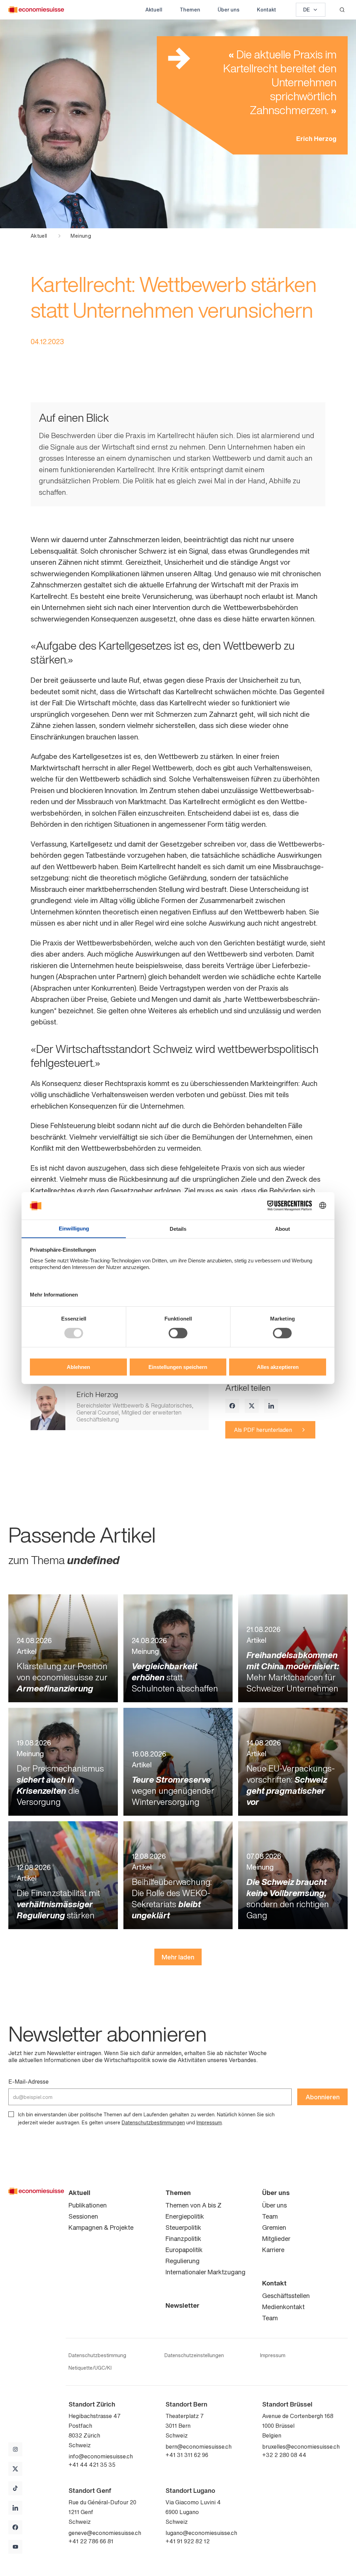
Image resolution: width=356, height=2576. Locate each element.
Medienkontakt (283, 2307)
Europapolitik (184, 2250)
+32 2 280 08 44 (284, 2455)
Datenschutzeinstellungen (194, 2355)
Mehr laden (178, 1957)
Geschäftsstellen (286, 2296)
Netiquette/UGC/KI (90, 2368)
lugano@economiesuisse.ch (201, 2533)
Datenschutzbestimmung (97, 2355)
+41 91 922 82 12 (188, 2541)
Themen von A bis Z (193, 2205)
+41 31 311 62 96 (187, 2455)
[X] (252, 1406)
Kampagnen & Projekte (101, 2227)
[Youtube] (15, 2547)
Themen (190, 10)
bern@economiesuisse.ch (199, 2447)
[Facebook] (232, 1406)
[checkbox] (11, 2114)
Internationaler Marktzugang (205, 2272)
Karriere (273, 2250)
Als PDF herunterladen (263, 1430)
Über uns (229, 10)
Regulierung (183, 2261)
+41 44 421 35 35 (92, 2465)
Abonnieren (323, 2097)
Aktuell (154, 10)
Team (270, 2216)
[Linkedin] (271, 1406)
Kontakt (266, 10)
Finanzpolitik (183, 2238)
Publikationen (88, 2205)
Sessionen (83, 2216)
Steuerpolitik (183, 2227)
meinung (81, 236)
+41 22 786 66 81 (91, 2541)
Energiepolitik (185, 2216)
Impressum (209, 2122)
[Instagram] (15, 2449)
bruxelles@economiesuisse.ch (301, 2447)
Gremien (274, 2227)
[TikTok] (15, 2488)
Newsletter (183, 2305)
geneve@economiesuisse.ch (105, 2533)
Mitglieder (276, 2238)
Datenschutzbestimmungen (153, 2122)
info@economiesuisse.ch (101, 2456)
